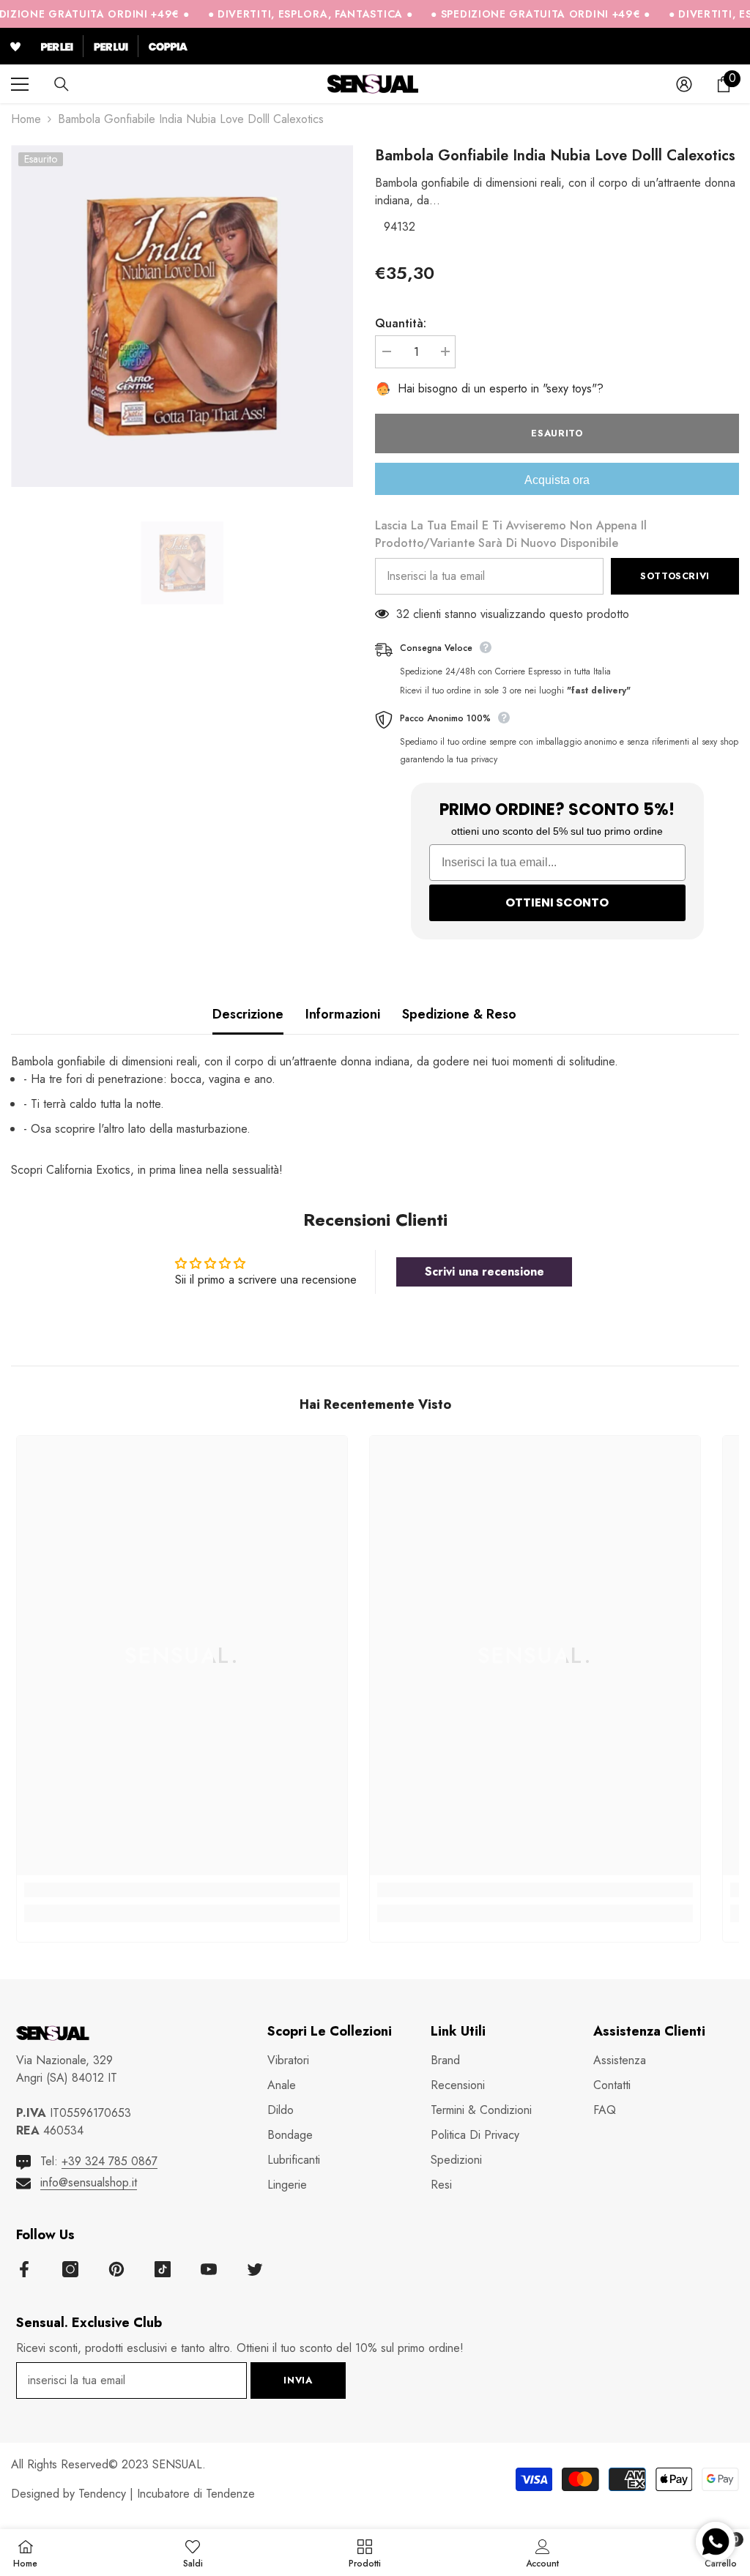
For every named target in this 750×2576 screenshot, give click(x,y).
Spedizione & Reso (459, 1014)
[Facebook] (24, 2269)
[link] (182, 1890)
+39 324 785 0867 (109, 2161)
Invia (298, 2380)
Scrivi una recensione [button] (484, 1272)
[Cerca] (62, 84)
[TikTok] (163, 2269)
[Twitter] (255, 2269)
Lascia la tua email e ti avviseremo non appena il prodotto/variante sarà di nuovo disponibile (511, 534)
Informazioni (343, 1014)
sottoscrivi (675, 576)
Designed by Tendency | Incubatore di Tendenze (133, 2494)
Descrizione (248, 1014)
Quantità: (401, 323)
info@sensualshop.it (89, 2182)
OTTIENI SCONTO (557, 902)
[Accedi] (684, 84)
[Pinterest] (116, 2269)
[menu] (20, 84)
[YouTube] (209, 2269)
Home (26, 119)
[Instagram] (70, 2269)
